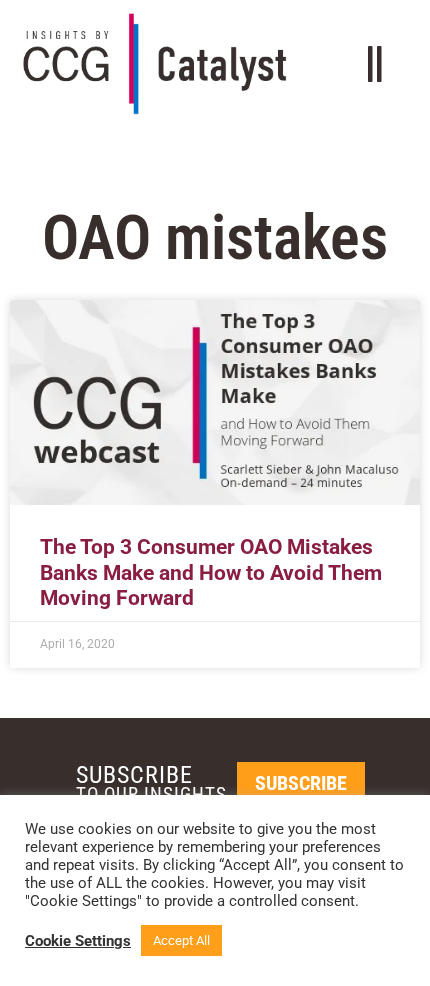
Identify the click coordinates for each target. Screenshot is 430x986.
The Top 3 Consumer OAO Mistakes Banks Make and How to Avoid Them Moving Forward (211, 572)
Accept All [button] (181, 940)
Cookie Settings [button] (78, 941)
